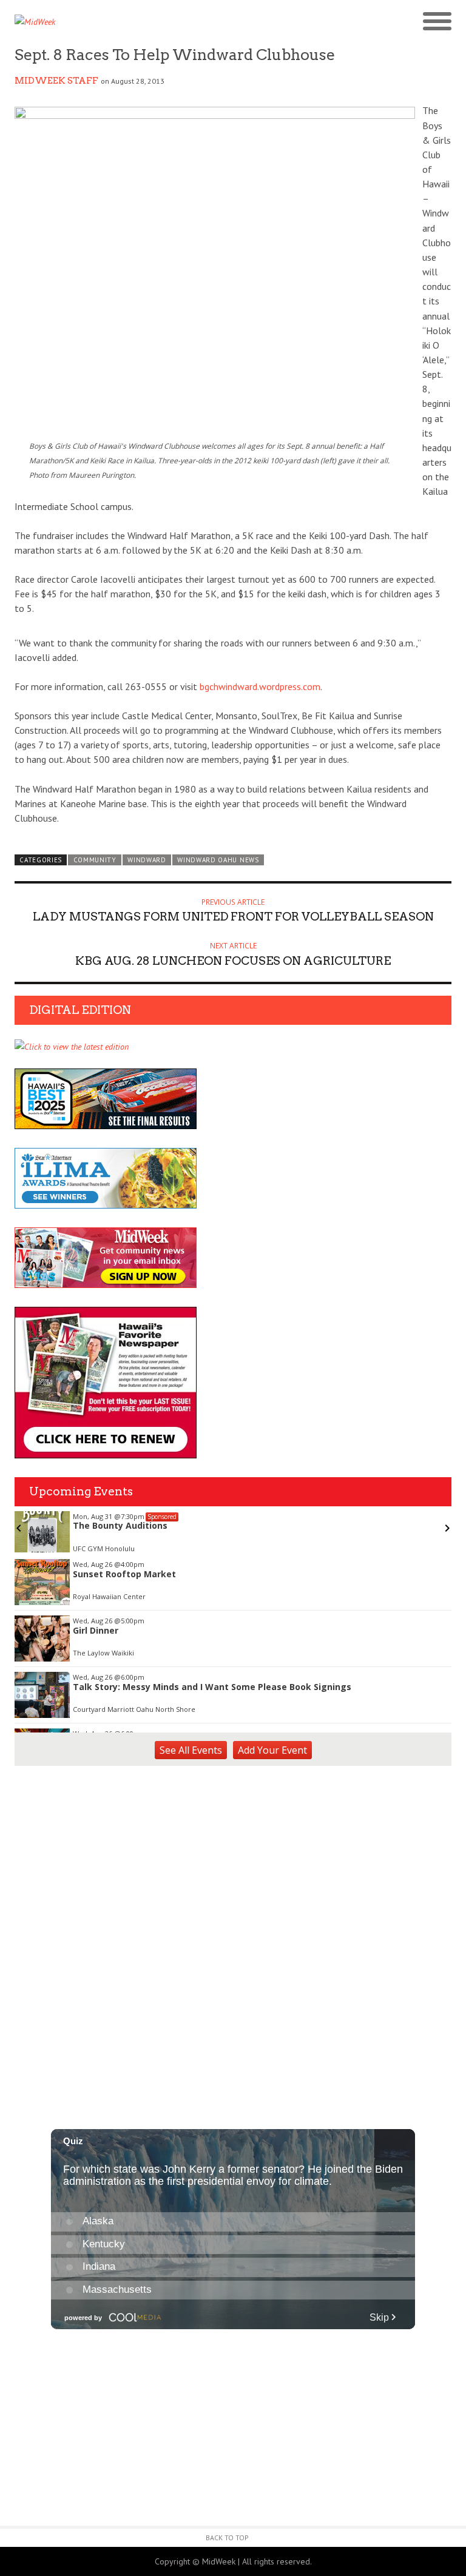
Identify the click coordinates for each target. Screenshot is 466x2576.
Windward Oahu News (218, 860)
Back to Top (227, 2537)
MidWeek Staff (56, 81)
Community (95, 860)
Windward (147, 860)
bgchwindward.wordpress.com (260, 686)
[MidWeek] (124, 22)
